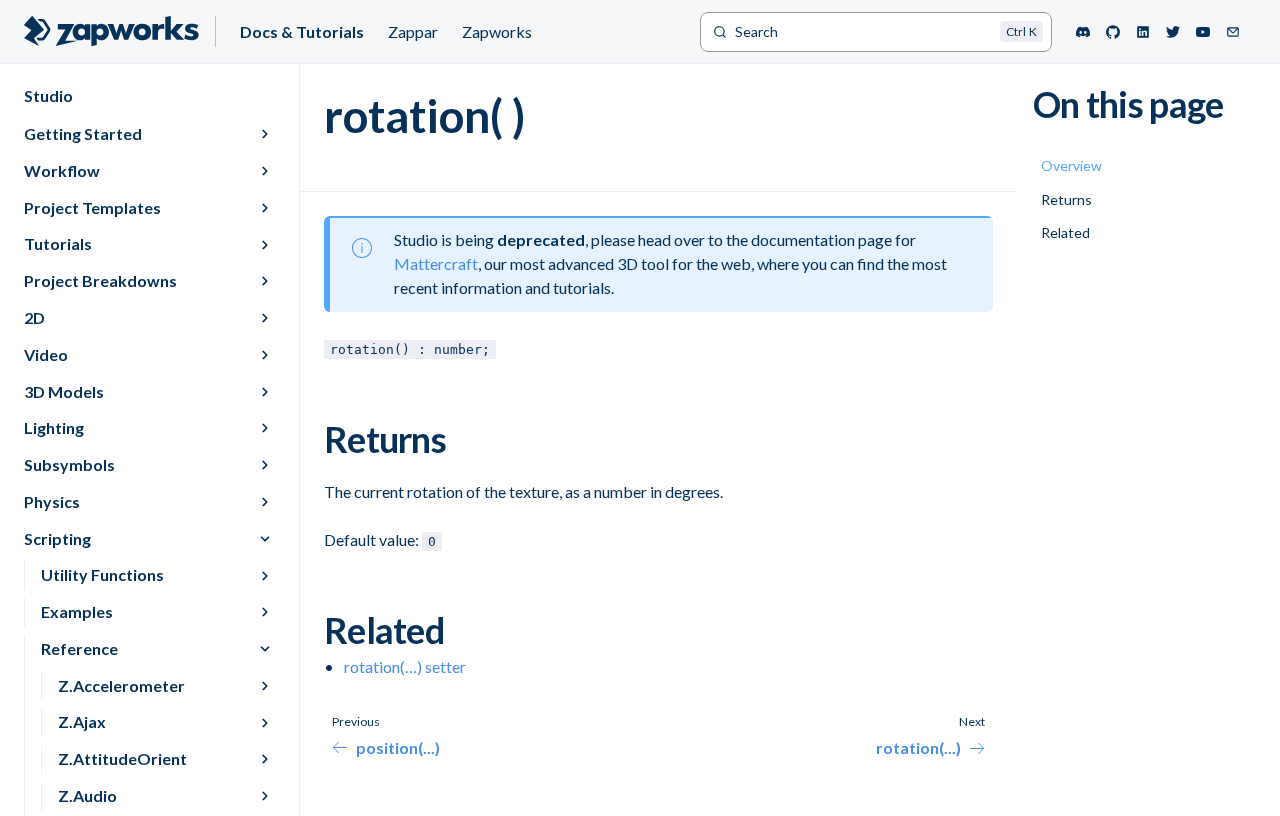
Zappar (413, 31)
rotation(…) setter (405, 666)
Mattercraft (436, 263)
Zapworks (497, 31)
